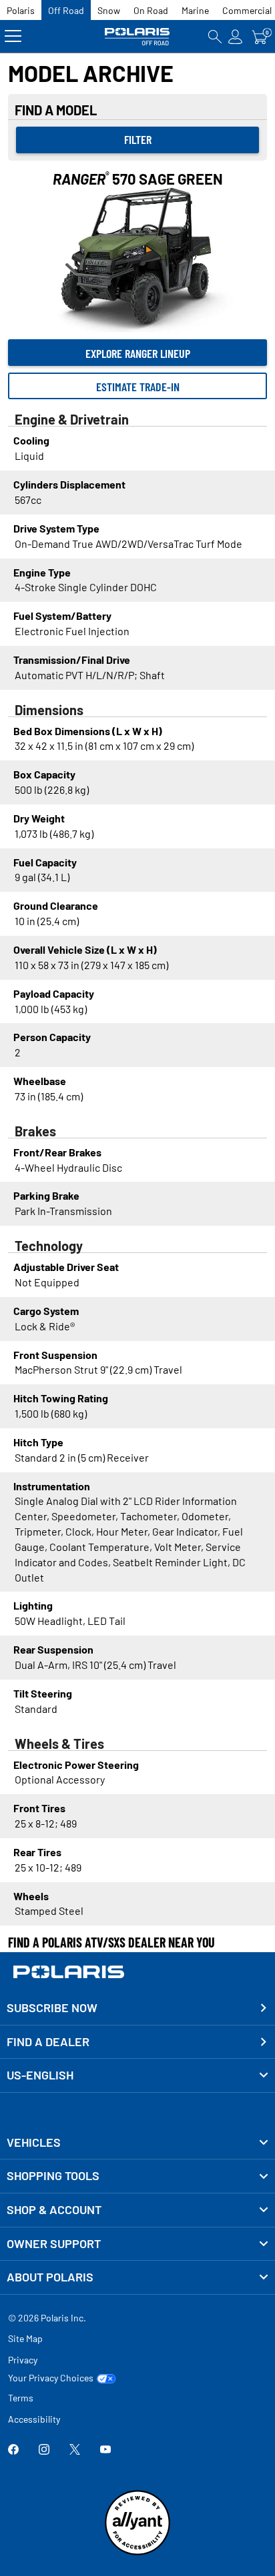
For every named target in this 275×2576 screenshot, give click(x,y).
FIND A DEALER (48, 2041)
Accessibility (34, 2419)
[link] (137, 2143)
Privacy (23, 2360)
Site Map (25, 2338)
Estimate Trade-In (138, 387)
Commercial (247, 10)
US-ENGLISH (40, 2075)
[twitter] (75, 2450)
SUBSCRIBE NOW (52, 2007)
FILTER (138, 139)
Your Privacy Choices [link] (51, 2378)
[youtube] (105, 2450)
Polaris (21, 10)
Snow (109, 10)
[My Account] (236, 36)
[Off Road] (137, 36)
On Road (151, 10)
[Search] (215, 36)
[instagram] (44, 2450)
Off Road (66, 10)
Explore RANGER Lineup (138, 353)
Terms (21, 2398)
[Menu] (13, 36)
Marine (195, 10)
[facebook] (13, 2450)
